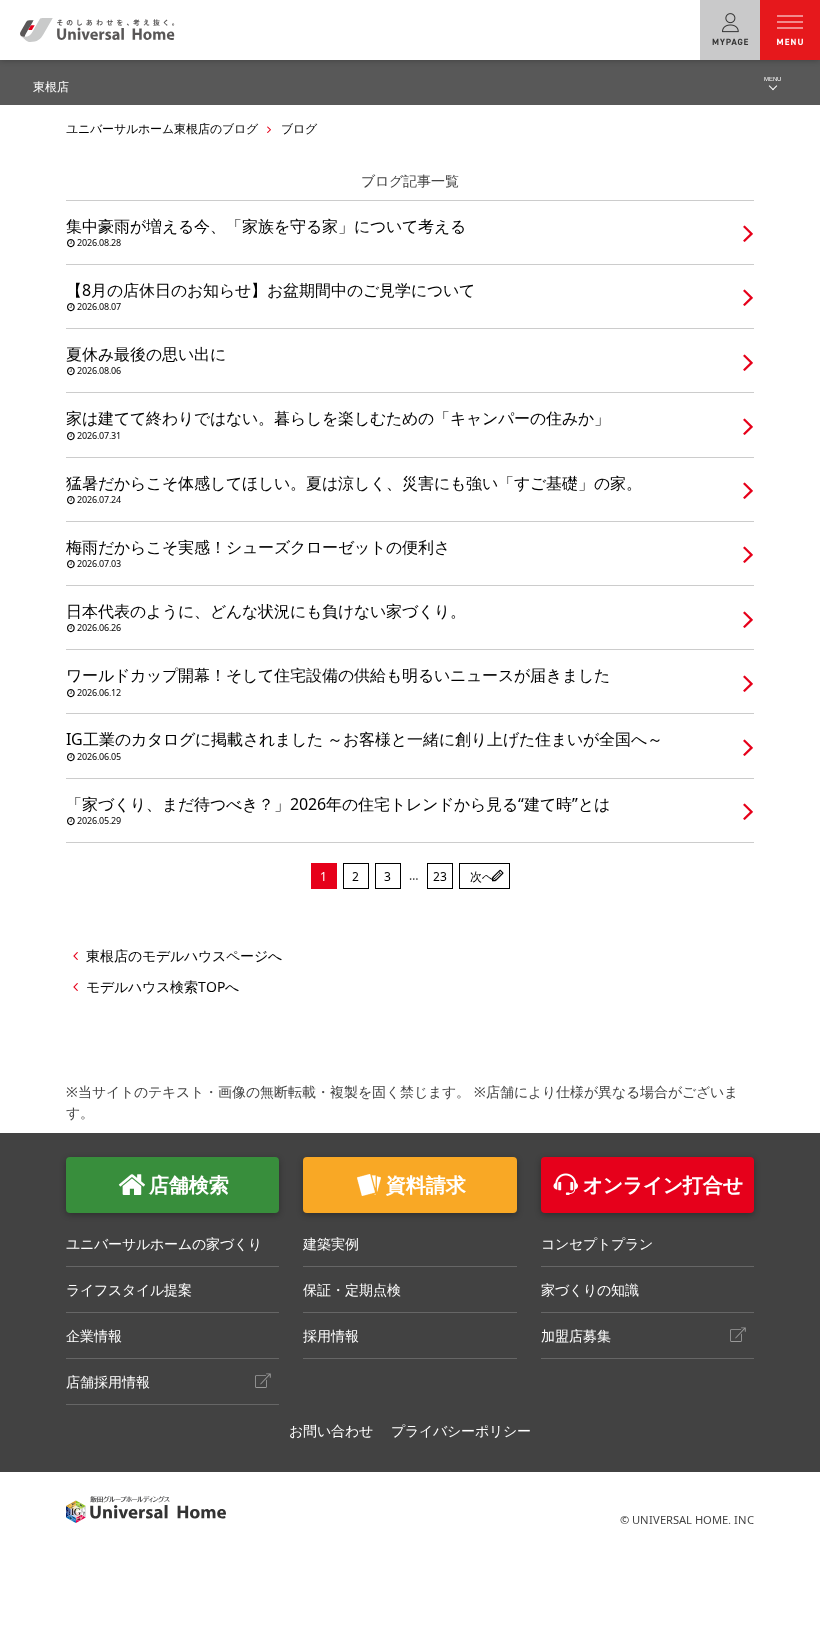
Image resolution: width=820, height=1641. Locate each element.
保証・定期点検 (352, 1289)
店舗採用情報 (108, 1381)
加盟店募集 (576, 1335)
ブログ (299, 128)
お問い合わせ (331, 1430)
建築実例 (331, 1243)
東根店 (51, 86)
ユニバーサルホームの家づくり (164, 1243)
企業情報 (94, 1335)
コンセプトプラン (597, 1243)
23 (440, 876)
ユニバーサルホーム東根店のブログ (162, 128)
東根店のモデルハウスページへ (184, 955)
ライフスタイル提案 (129, 1289)
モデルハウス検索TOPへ (162, 986)
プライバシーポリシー (461, 1430)
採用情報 (331, 1335)
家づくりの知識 (590, 1289)
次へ (482, 876)
